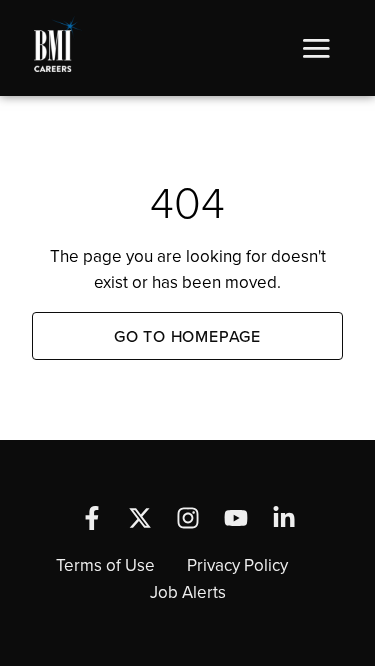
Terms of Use (105, 565)
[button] (316, 48)
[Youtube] (236, 518)
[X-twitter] (140, 518)
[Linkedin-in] (284, 518)
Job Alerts (188, 592)
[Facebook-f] (92, 518)
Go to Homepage (187, 336)
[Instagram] (188, 518)
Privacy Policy (237, 565)
